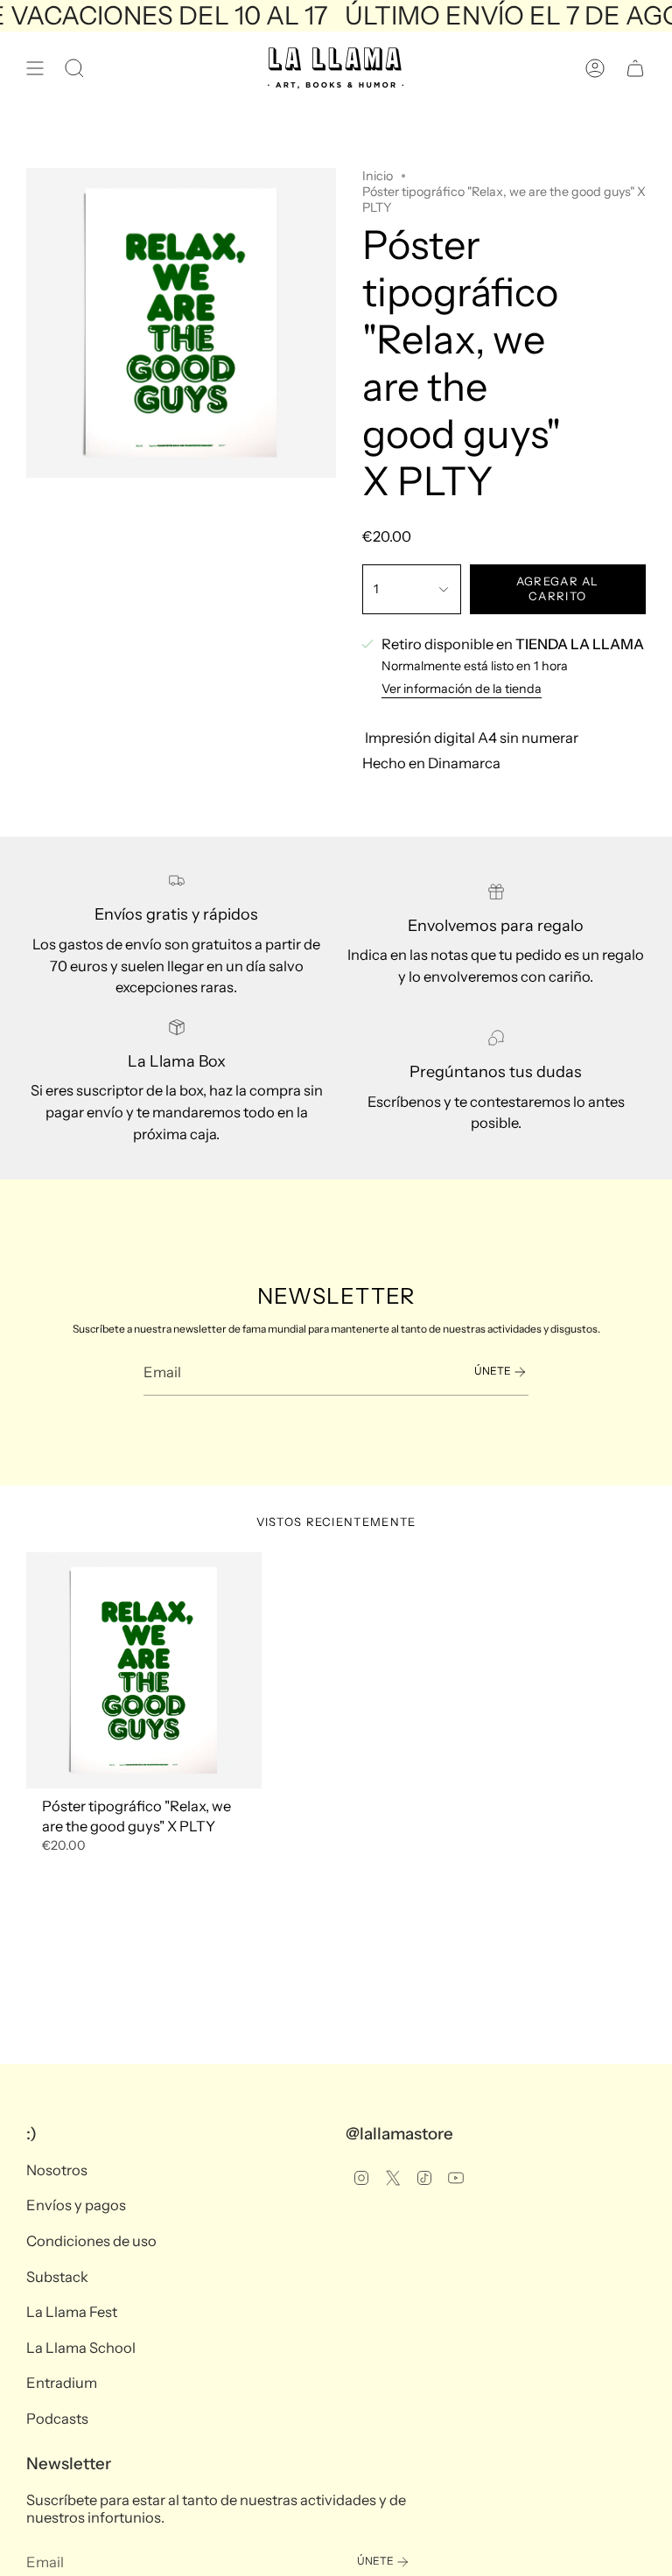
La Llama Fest (72, 2312)
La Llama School (81, 2348)
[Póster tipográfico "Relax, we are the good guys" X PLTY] (144, 1670)
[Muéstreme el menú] (35, 68)
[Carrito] (635, 68)
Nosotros (57, 2170)
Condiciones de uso (91, 2241)
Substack (57, 2277)
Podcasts (57, 2418)
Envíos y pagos (76, 2205)
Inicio (378, 176)
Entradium (62, 2383)
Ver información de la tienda (462, 689)
